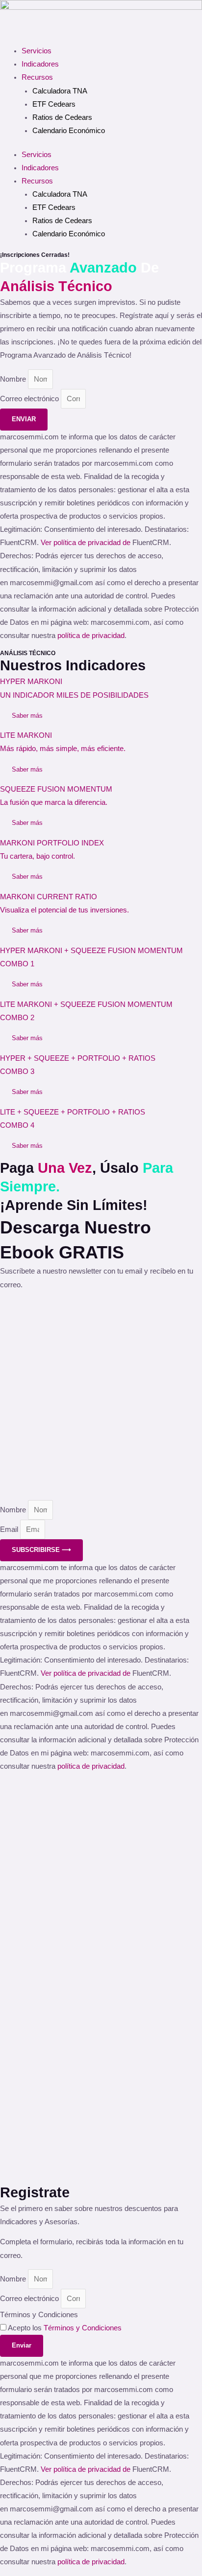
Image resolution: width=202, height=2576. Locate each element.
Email (10, 1529)
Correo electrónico (30, 399)
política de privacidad (91, 636)
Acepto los (65, 2328)
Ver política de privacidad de (87, 543)
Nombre (14, 379)
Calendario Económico (69, 131)
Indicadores (40, 64)
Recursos (37, 77)
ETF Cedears (54, 104)
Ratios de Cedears (62, 117)
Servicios (37, 51)
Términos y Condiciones (39, 2315)
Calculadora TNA (60, 91)
